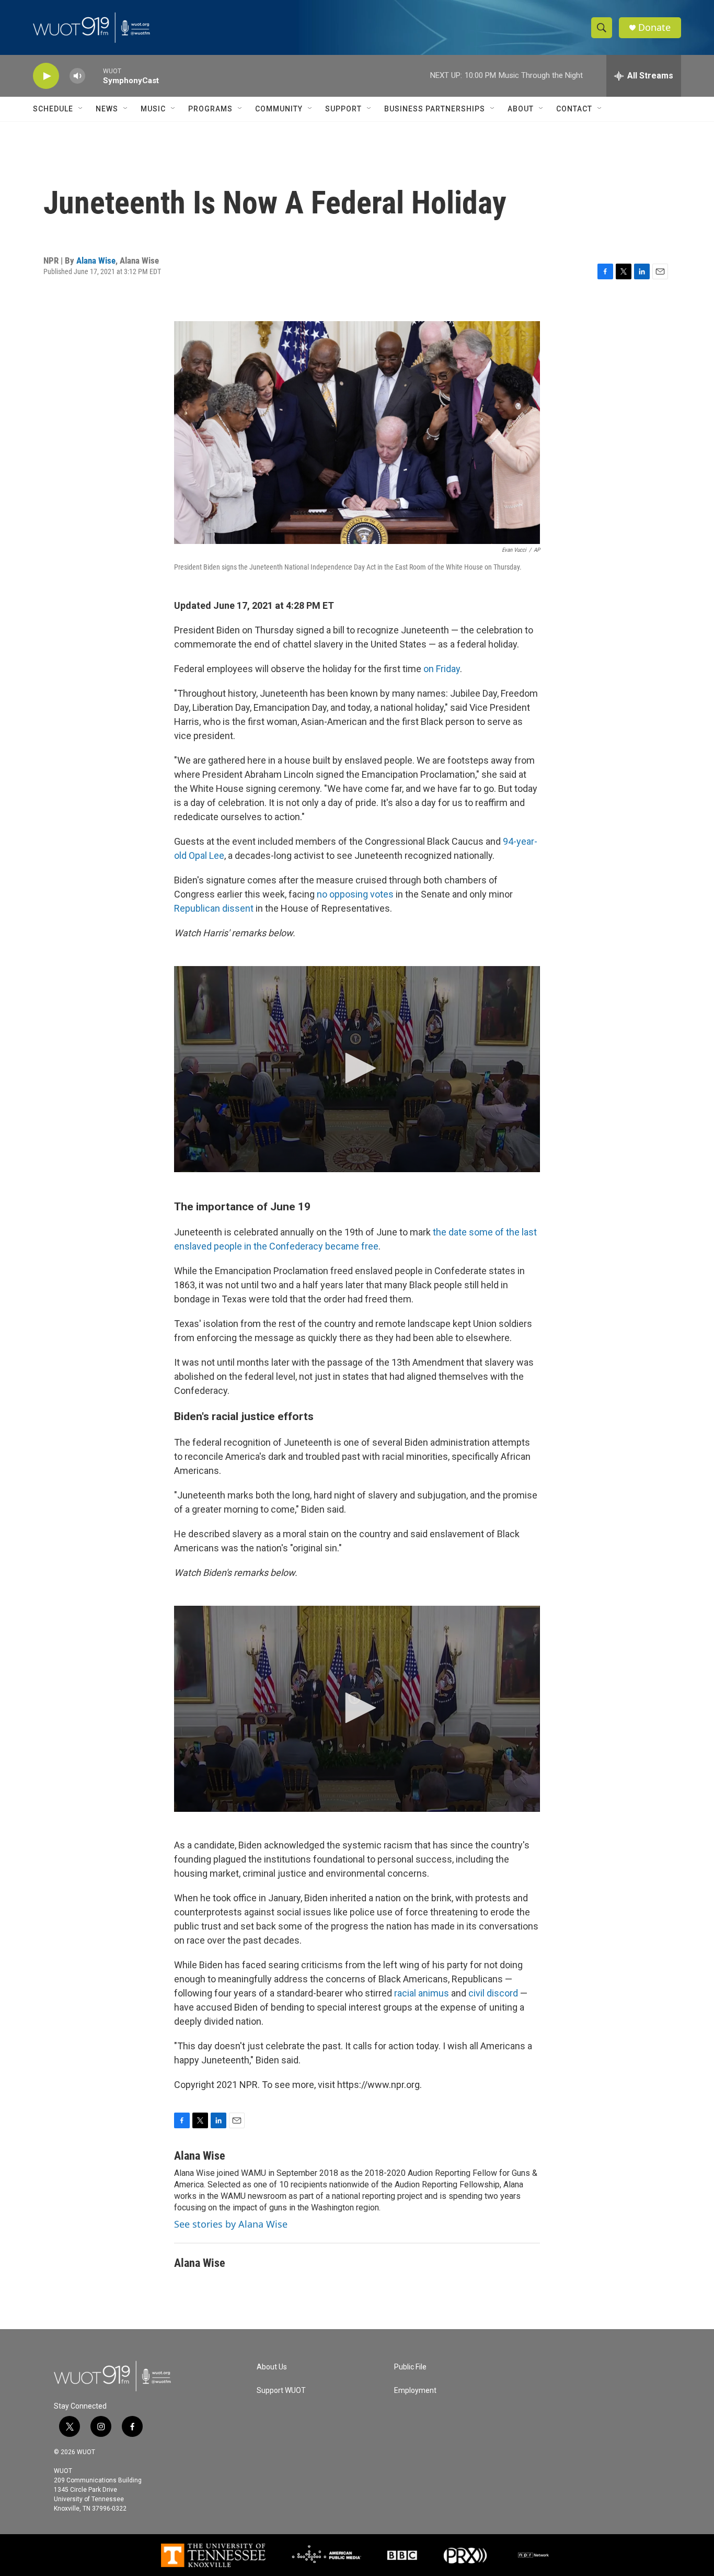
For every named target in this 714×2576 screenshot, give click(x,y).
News (107, 109)
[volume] (77, 76)
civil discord (493, 1993)
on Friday (442, 669)
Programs (210, 109)
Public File (410, 2367)
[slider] (94, 76)
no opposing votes (355, 894)
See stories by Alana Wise (231, 2224)
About (521, 109)
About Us (272, 2367)
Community (279, 109)
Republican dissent (214, 908)
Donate (654, 27)
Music (153, 109)
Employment (415, 2391)
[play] (46, 76)
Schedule (53, 109)
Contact (574, 109)
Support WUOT (281, 2391)
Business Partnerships (435, 109)
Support (343, 109)
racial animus (422, 1993)
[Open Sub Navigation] (81, 109)
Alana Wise (96, 260)
